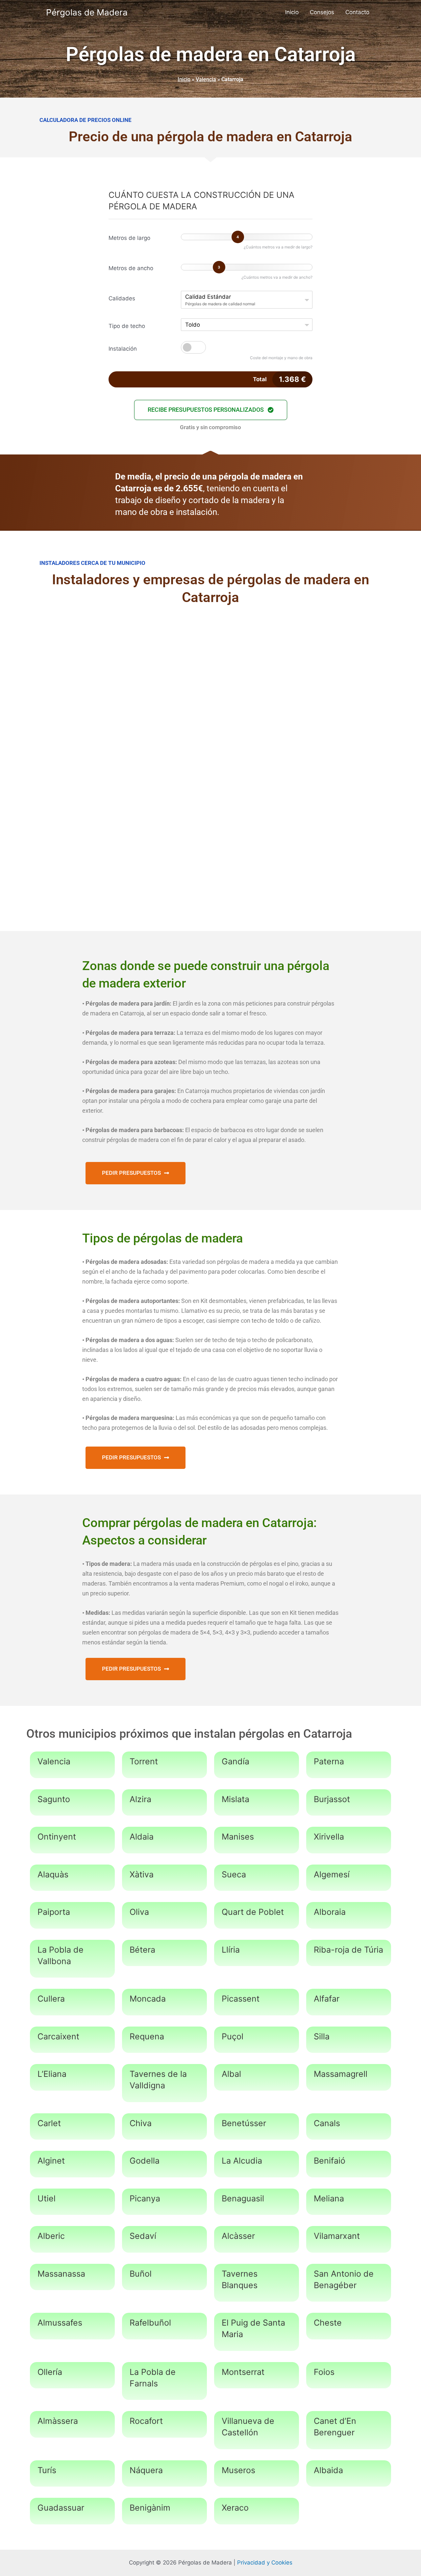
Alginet (51, 2161)
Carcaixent (58, 2036)
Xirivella (329, 1837)
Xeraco (235, 2508)
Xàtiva (142, 1874)
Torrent (144, 1761)
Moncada (148, 1999)
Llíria (231, 1950)
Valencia (206, 79)
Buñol (141, 2274)
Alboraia (330, 1912)
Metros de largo (129, 238)
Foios (324, 2372)
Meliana (329, 2198)
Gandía (235, 1761)
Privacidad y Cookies (265, 2563)
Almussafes (60, 2323)
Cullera (51, 1999)
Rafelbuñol (150, 2323)
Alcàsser (238, 2236)
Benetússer (244, 2123)
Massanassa (61, 2274)
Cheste (328, 2323)
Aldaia (142, 1837)
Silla (322, 2036)
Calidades (122, 298)
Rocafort (146, 2421)
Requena (147, 2036)
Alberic (51, 2236)
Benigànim (150, 2508)
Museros (238, 2470)
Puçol (233, 2036)
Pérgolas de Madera (87, 12)
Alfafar (327, 1999)
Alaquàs (53, 1874)
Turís (47, 2470)
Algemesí (332, 1874)
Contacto (357, 12)
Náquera (146, 2470)
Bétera (142, 1950)
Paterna (329, 1761)
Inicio (292, 12)
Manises (238, 1837)
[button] (211, 410)
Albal (231, 2074)
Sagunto (54, 1799)
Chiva (141, 2123)
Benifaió (330, 2161)
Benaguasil (243, 2198)
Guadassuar (61, 2508)
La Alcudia (242, 2161)
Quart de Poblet (253, 1912)
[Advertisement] (210, 667)
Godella (145, 2161)
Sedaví (143, 2236)
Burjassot (332, 1799)
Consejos (322, 12)
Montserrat (243, 2372)
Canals (327, 2123)
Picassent (241, 1999)
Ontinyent (57, 1837)
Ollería (50, 2372)
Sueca (234, 1874)
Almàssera (58, 2421)
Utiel (47, 2198)
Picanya (145, 2198)
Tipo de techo (127, 326)
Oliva (139, 1912)
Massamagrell (341, 2074)
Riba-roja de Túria (348, 1950)
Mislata (235, 1799)
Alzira (140, 1799)
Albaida (328, 2470)
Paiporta (54, 1912)
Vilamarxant (337, 2236)
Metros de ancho (131, 268)
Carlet (49, 2123)
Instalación (123, 349)
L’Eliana (52, 2074)
